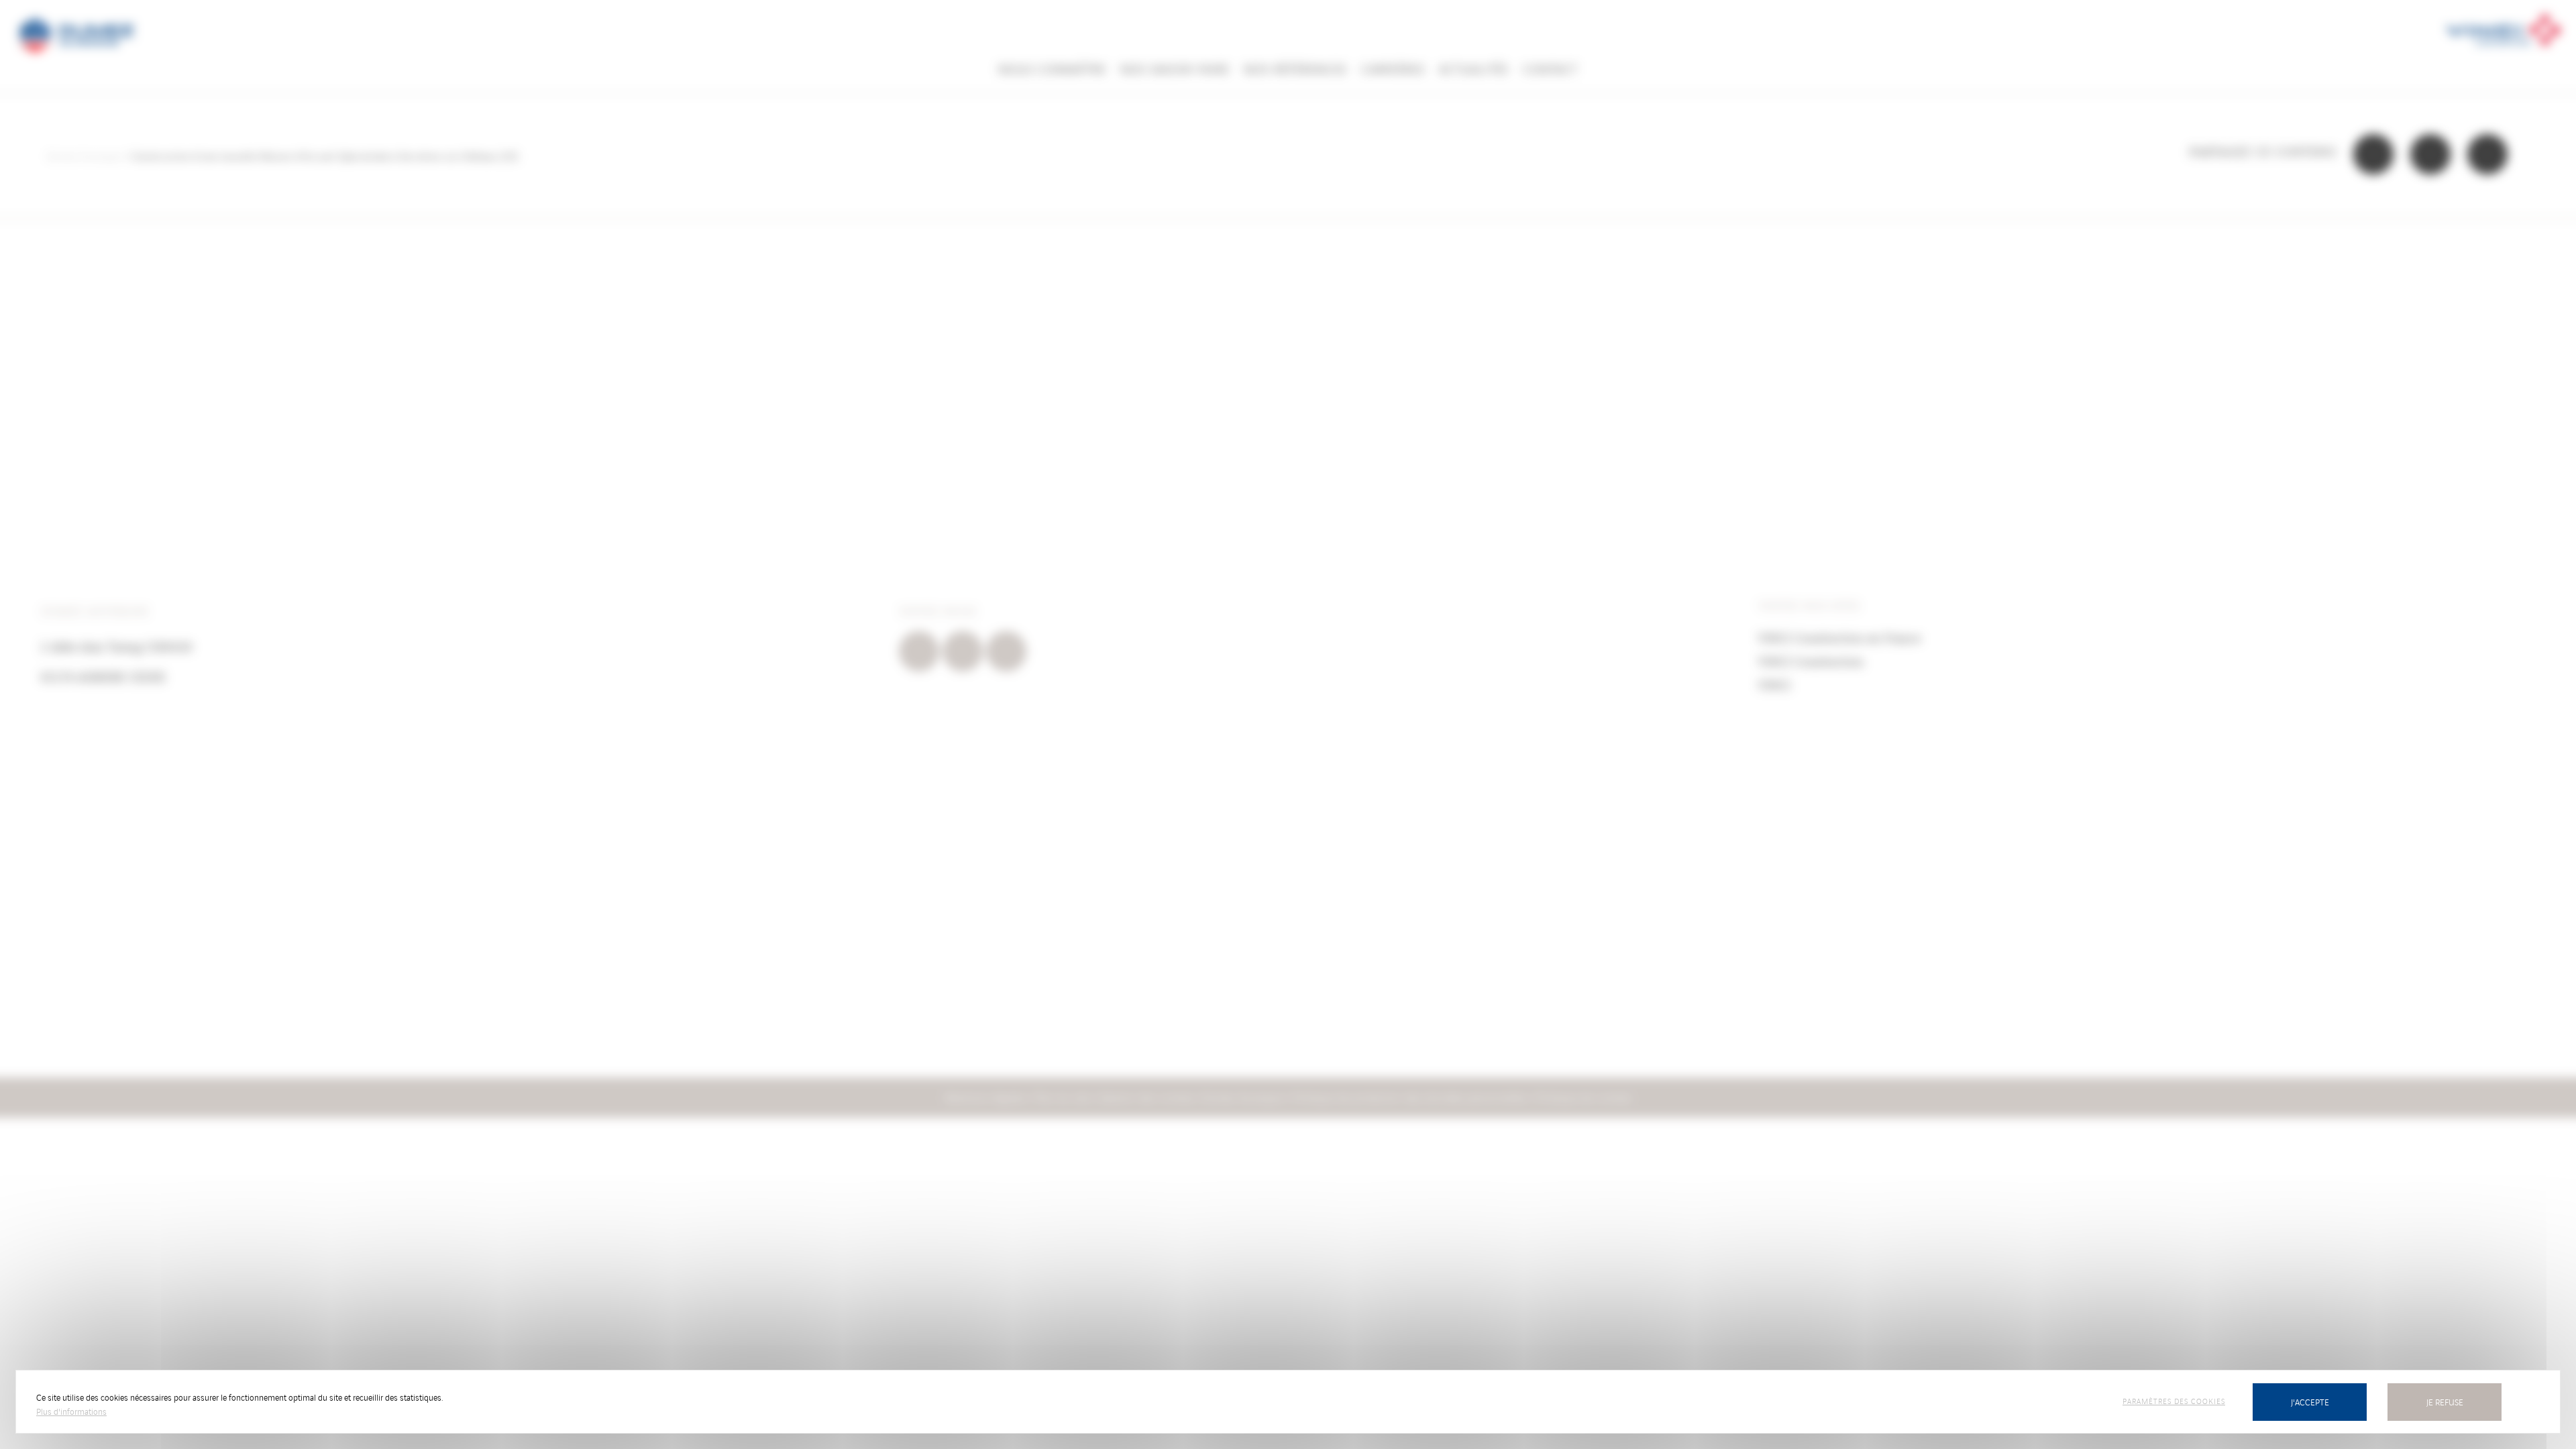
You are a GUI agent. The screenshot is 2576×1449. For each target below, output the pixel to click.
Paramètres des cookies (2174, 1401)
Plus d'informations (71, 1411)
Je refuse (2445, 1402)
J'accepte (2310, 1402)
